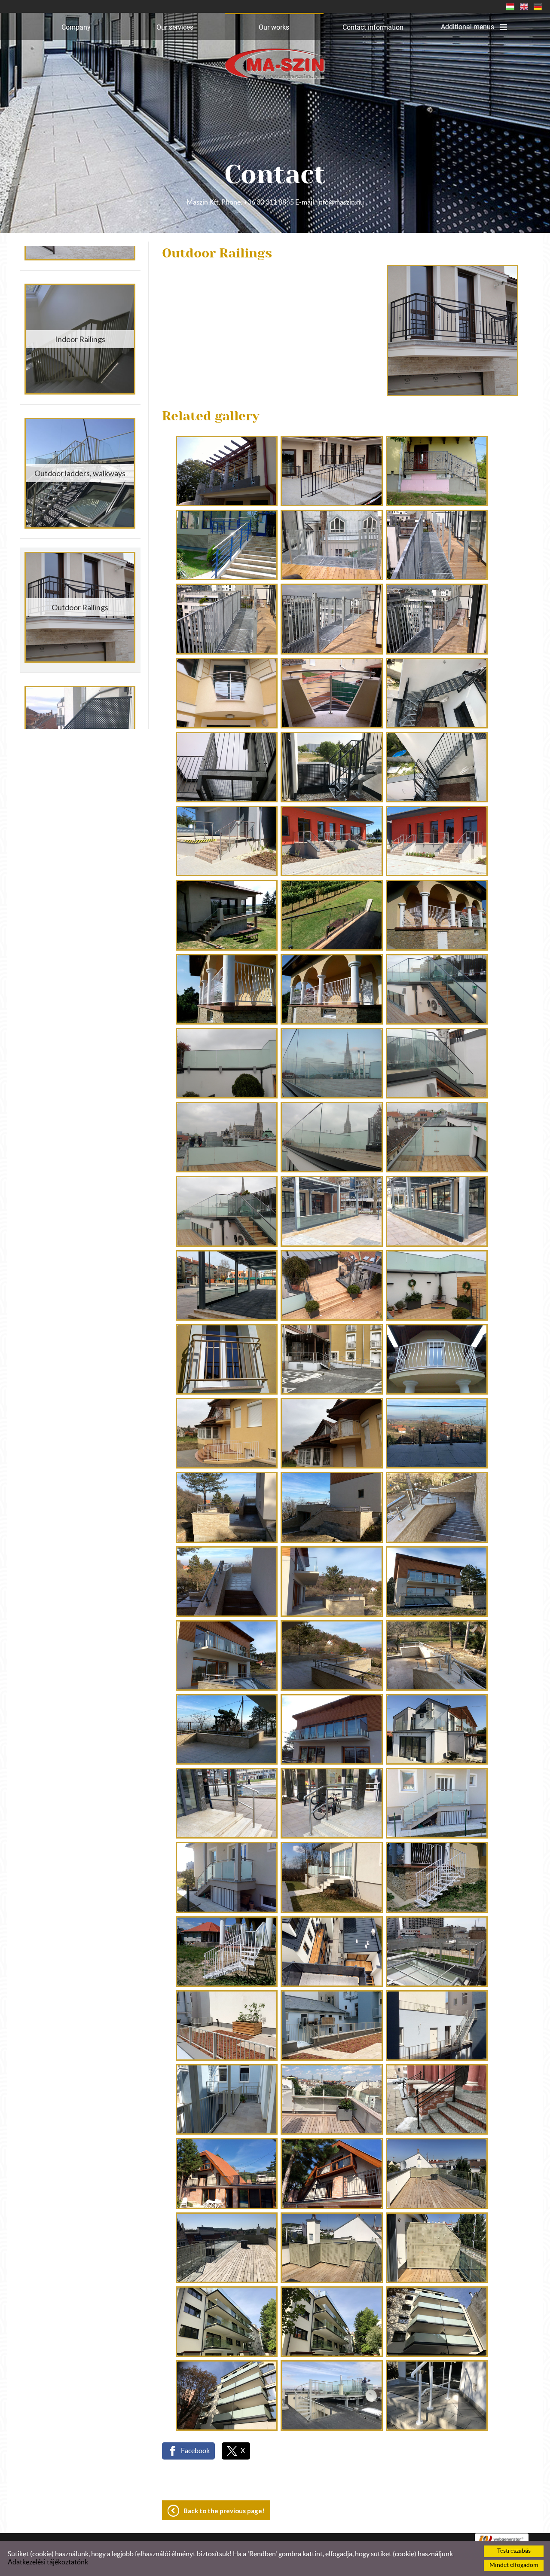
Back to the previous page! (224, 2511)
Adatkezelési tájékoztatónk (48, 2562)
